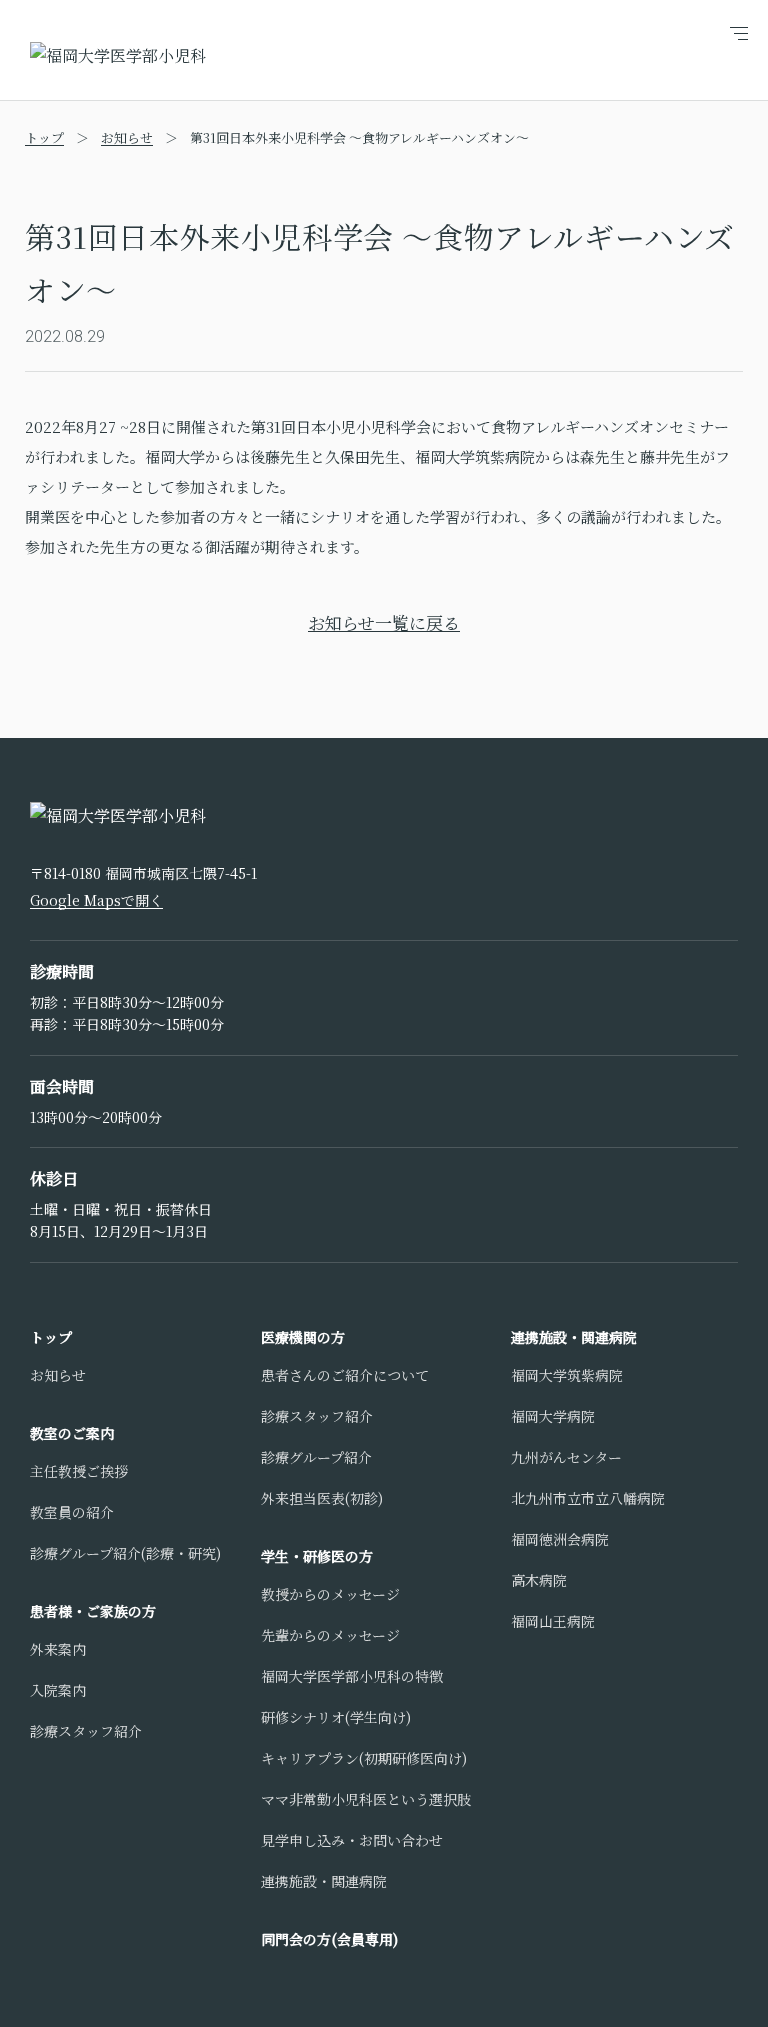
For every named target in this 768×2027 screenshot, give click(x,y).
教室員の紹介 (72, 1512)
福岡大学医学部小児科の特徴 (352, 1676)
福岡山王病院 (553, 1621)
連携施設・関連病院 (324, 1881)
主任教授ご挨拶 (79, 1471)
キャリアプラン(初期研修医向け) (364, 1758)
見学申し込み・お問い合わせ (352, 1840)
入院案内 (58, 1690)
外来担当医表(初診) (322, 1498)
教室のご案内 (72, 1433)
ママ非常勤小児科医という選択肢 (366, 1799)
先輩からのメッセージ (330, 1635)
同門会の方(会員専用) (329, 1939)
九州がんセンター (566, 1457)
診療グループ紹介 (316, 1457)
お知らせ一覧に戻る (384, 622)
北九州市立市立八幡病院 (588, 1498)
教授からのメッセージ (330, 1594)
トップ (44, 137)
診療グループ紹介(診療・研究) (125, 1553)
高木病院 (539, 1580)
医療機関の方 (303, 1337)
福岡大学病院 (553, 1416)
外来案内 (58, 1649)
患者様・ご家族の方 (93, 1611)
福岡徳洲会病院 (560, 1539)
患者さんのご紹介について (345, 1375)
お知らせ (127, 137)
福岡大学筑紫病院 (567, 1375)
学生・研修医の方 (317, 1556)
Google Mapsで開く (96, 900)
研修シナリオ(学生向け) (336, 1717)
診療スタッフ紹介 (86, 1731)
